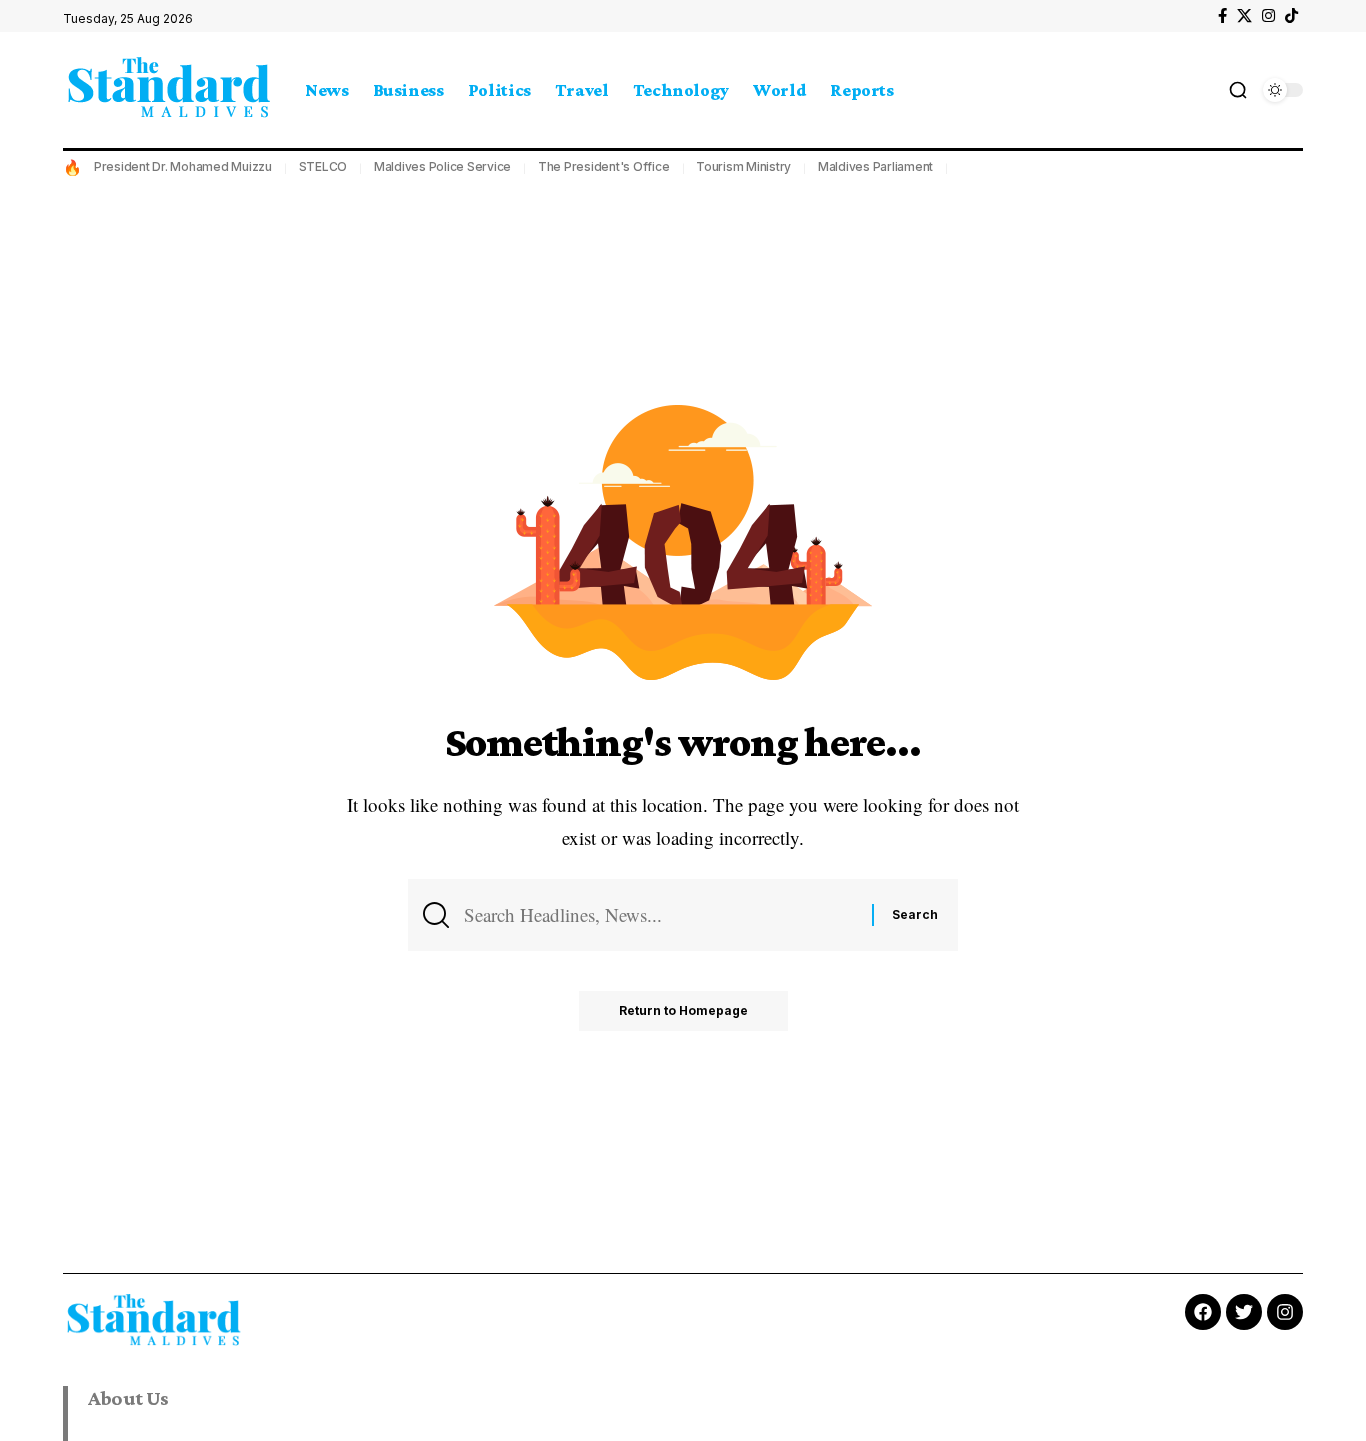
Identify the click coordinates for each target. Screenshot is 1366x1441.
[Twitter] (1244, 1312)
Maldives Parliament (875, 166)
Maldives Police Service (442, 166)
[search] (1238, 90)
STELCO (323, 166)
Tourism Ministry (743, 166)
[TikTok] (1291, 16)
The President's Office (604, 166)
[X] (1244, 16)
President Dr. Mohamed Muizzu (183, 166)
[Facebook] (1222, 16)
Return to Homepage (683, 1010)
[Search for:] (660, 915)
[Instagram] (1268, 16)
